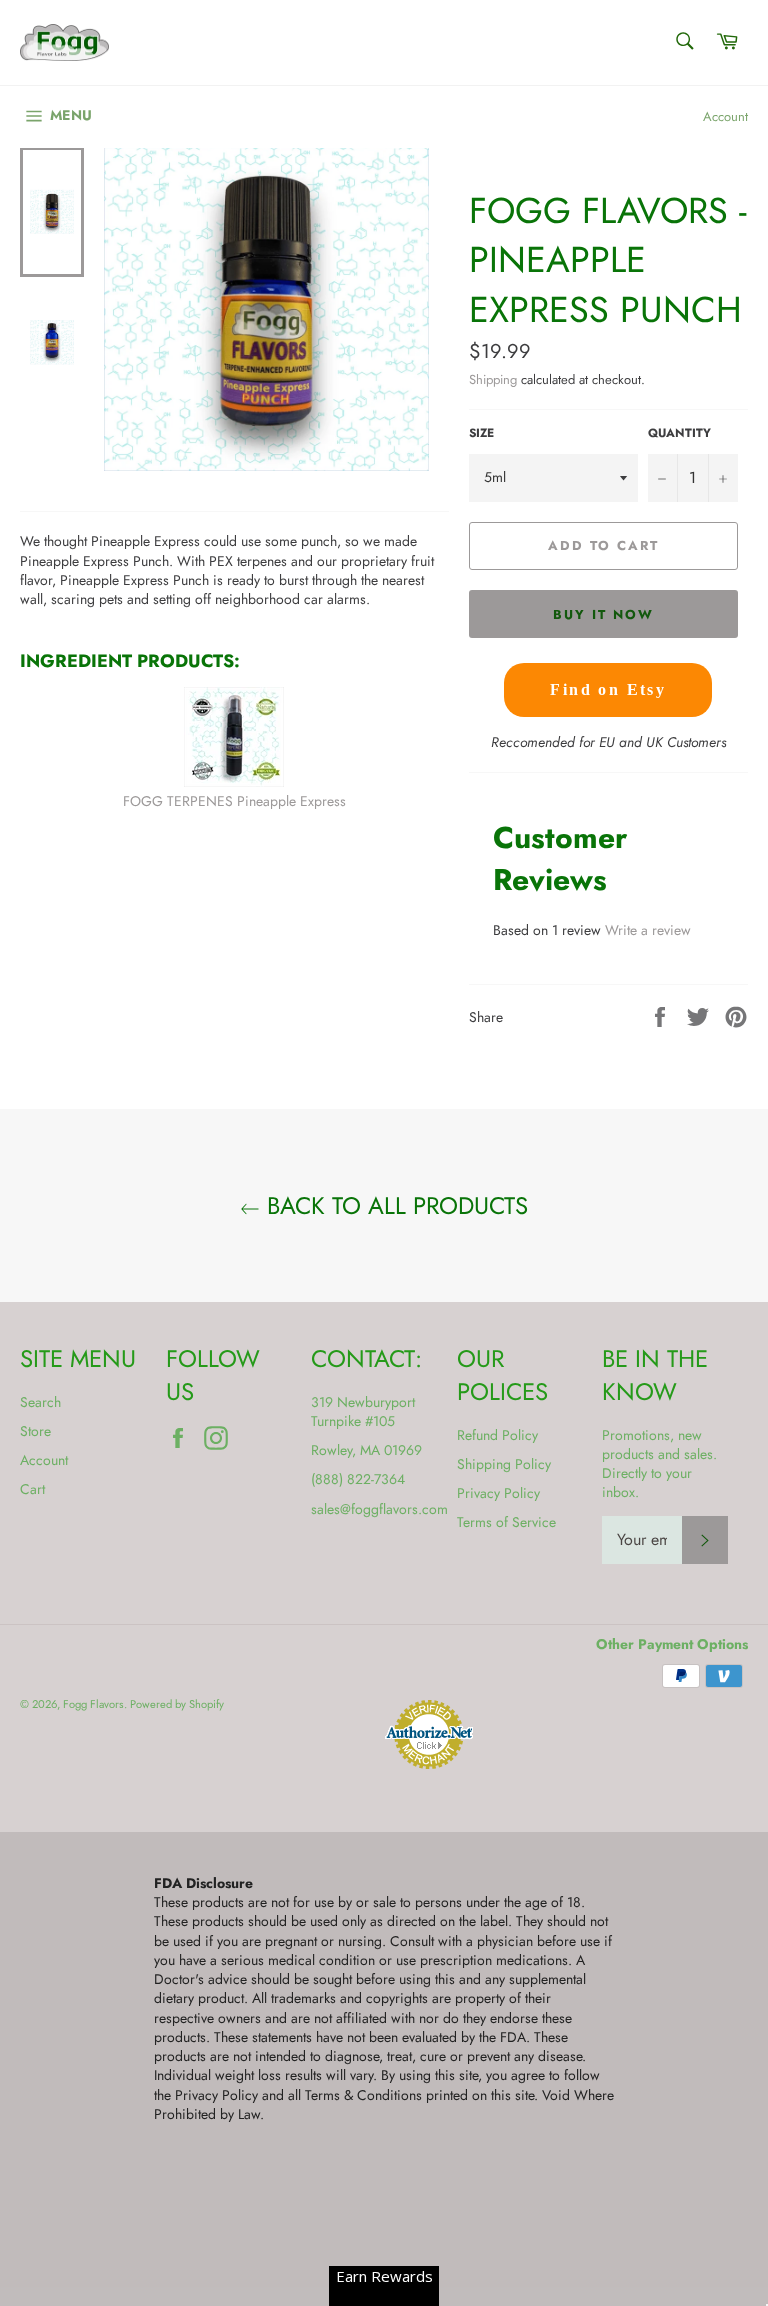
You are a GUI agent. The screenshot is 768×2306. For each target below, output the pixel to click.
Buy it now (603, 614)
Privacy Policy (498, 1493)
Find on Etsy (608, 689)
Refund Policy (497, 1435)
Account (725, 116)
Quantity (679, 433)
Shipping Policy (504, 1464)
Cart (32, 1489)
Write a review (648, 930)
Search (40, 1402)
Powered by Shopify (177, 1704)
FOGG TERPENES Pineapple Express (234, 801)
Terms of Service (506, 1522)
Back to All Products (394, 1205)
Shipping (493, 379)
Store (35, 1431)
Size (481, 433)
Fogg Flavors (93, 1704)
